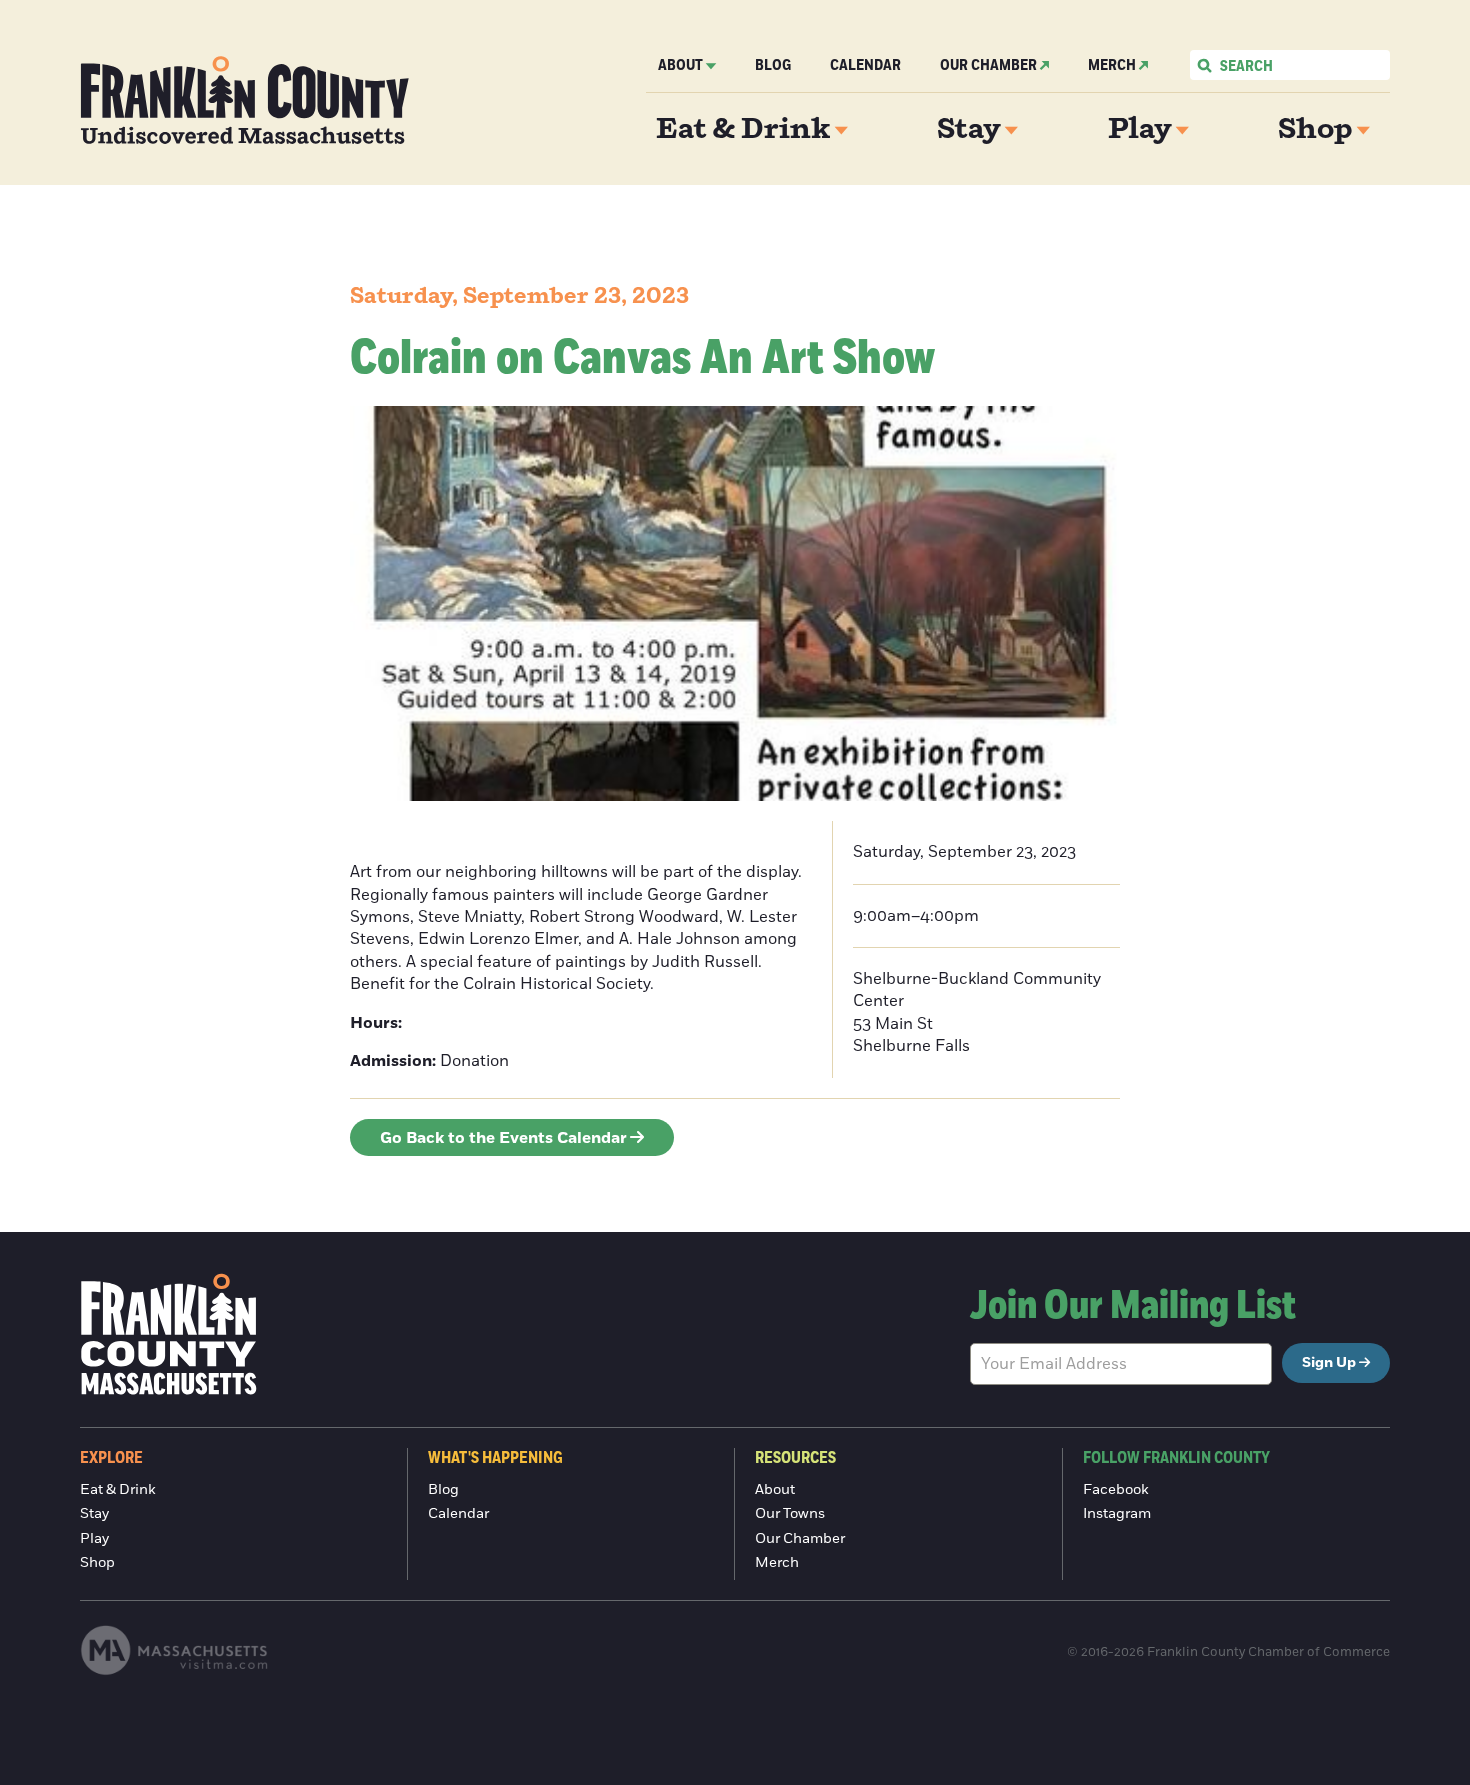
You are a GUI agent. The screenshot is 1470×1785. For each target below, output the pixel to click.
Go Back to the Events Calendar (503, 1138)
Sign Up (1329, 1363)
